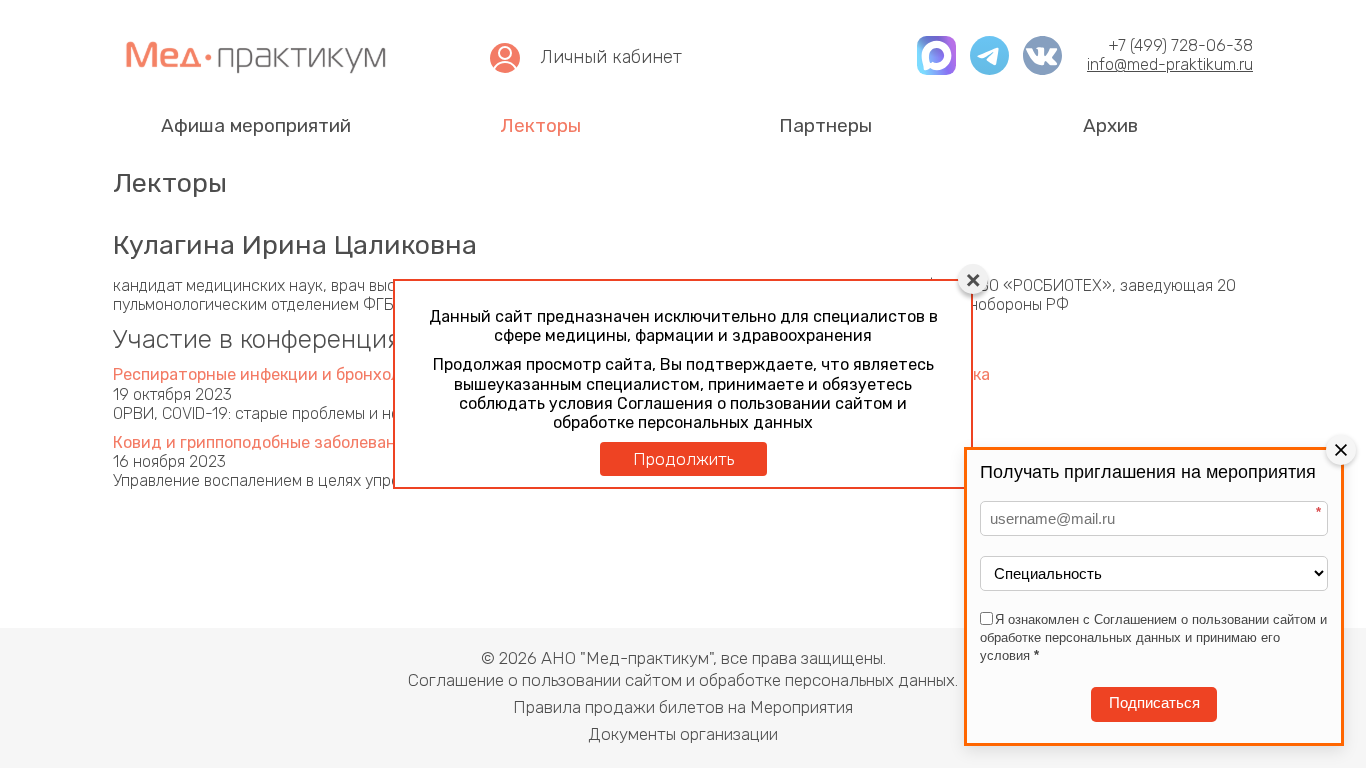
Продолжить (683, 459)
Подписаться (1154, 703)
